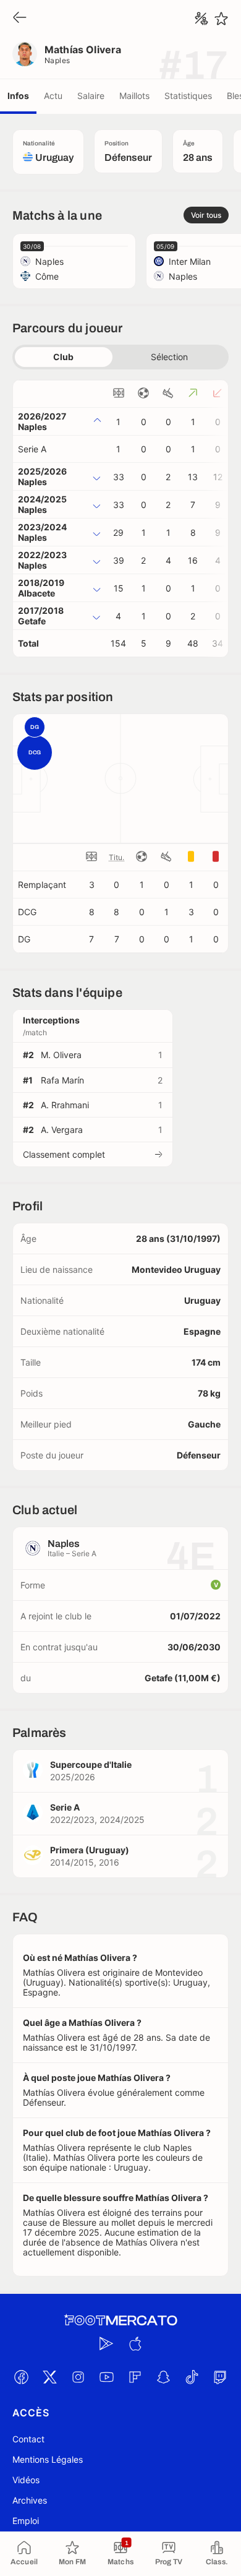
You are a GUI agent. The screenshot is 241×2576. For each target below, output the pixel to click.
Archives (30, 2500)
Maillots (134, 96)
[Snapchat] (163, 2377)
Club (63, 357)
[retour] (20, 18)
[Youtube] (106, 2377)
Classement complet (64, 1154)
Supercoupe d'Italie (91, 1764)
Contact (28, 2439)
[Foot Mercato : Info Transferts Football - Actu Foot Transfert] (120, 2320)
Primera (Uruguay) (90, 1850)
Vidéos (26, 2480)
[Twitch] (220, 2377)
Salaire (91, 96)
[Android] (106, 2344)
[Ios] (135, 2344)
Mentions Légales (48, 2459)
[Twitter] (49, 2377)
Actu (53, 96)
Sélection (169, 357)
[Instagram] (78, 2377)
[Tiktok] (192, 2377)
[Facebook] (21, 2377)
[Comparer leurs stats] (201, 19)
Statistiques (188, 96)
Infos (18, 96)
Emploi (26, 2521)
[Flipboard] (135, 2377)
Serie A (32, 449)
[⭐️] (221, 19)
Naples (57, 60)
